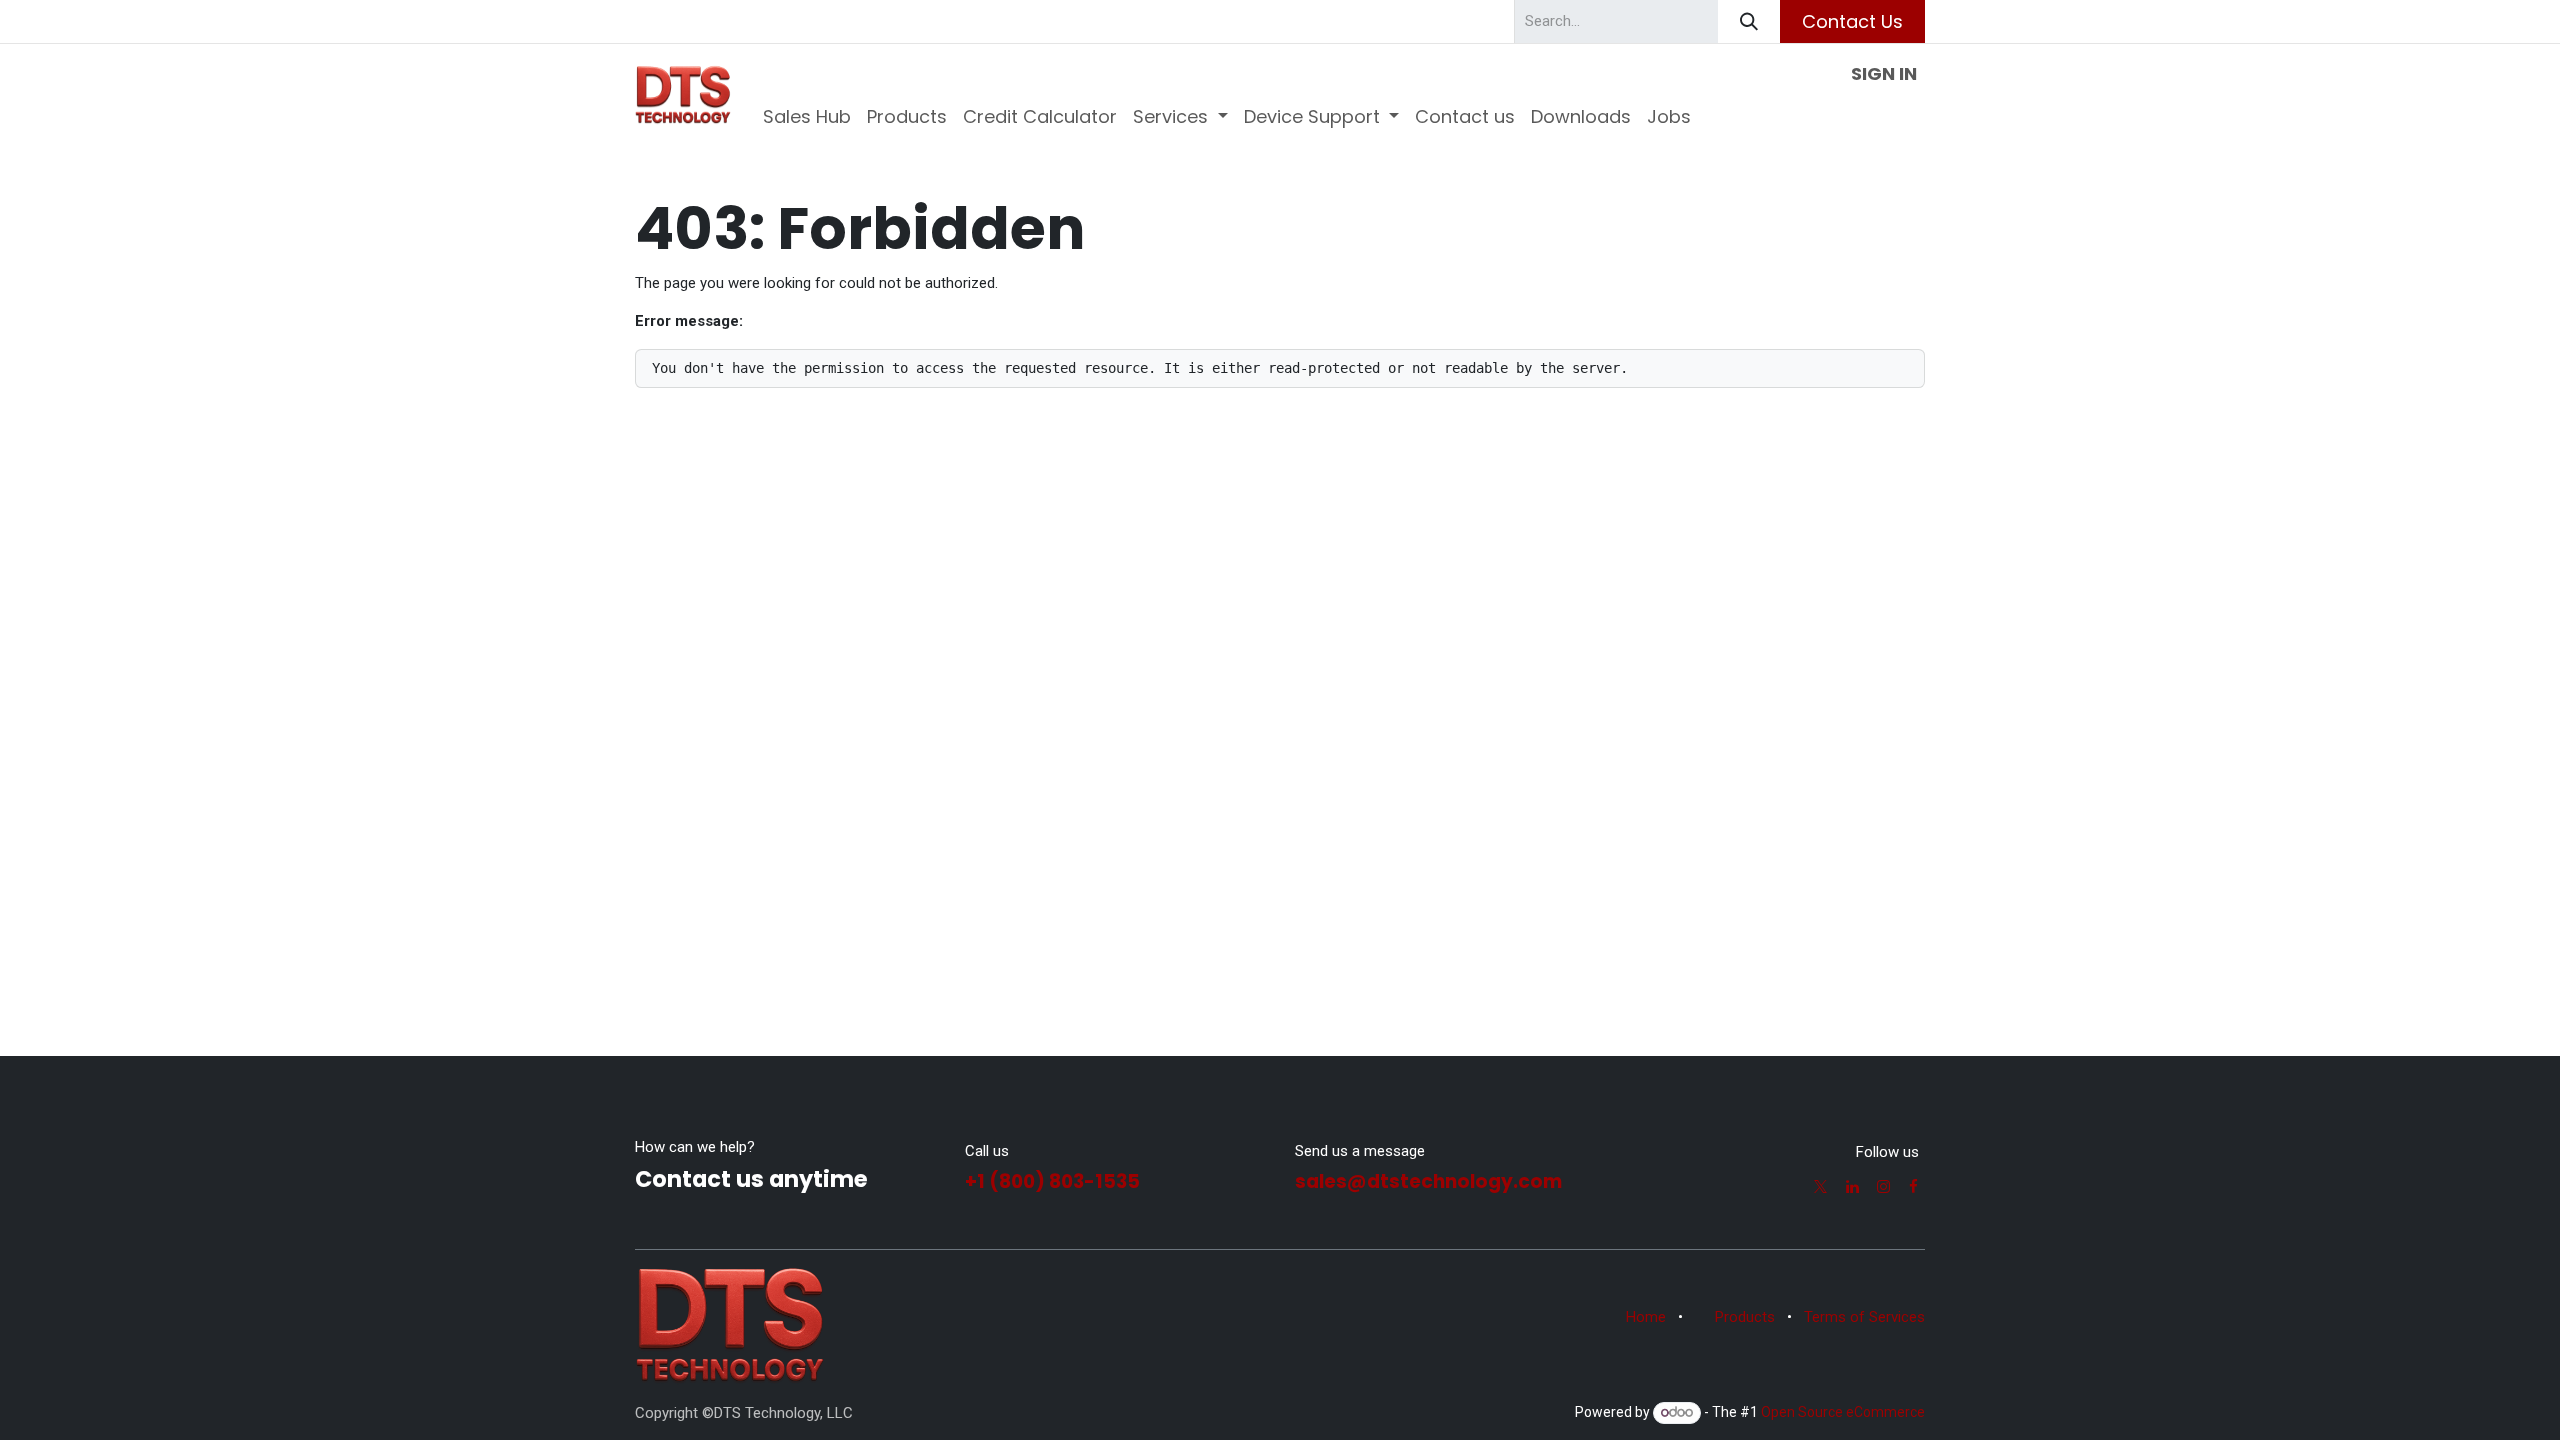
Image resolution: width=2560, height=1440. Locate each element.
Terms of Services (1864, 1317)
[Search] (1749, 21)
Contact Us (1852, 21)
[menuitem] (807, 116)
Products (1745, 1317)
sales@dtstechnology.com (1428, 1181)
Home (1646, 1317)
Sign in (1884, 73)
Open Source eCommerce (1843, 1412)
